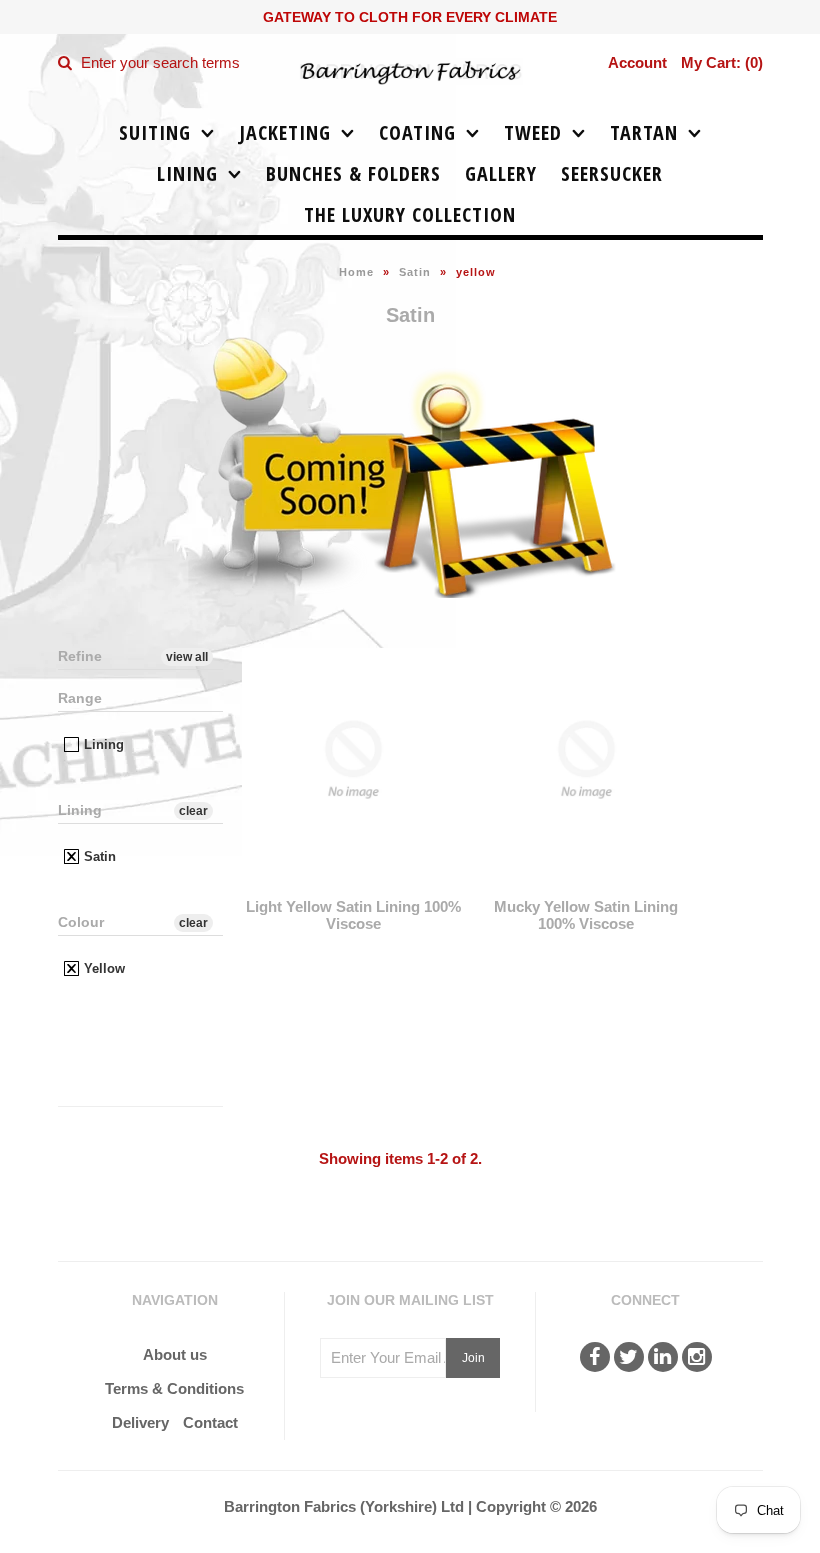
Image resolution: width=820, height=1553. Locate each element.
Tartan (644, 132)
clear (193, 811)
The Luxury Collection (410, 214)
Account (637, 62)
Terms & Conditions (174, 1388)
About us (175, 1354)
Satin (415, 272)
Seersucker (612, 173)
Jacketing (285, 132)
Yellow (102, 968)
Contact (210, 1422)
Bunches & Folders (353, 173)
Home (356, 272)
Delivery (140, 1422)
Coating (417, 132)
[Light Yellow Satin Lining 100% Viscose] (353, 885)
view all (187, 657)
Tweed (533, 132)
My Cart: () (722, 62)
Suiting (155, 132)
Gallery (501, 173)
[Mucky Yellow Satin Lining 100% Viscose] (586, 885)
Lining (187, 173)
